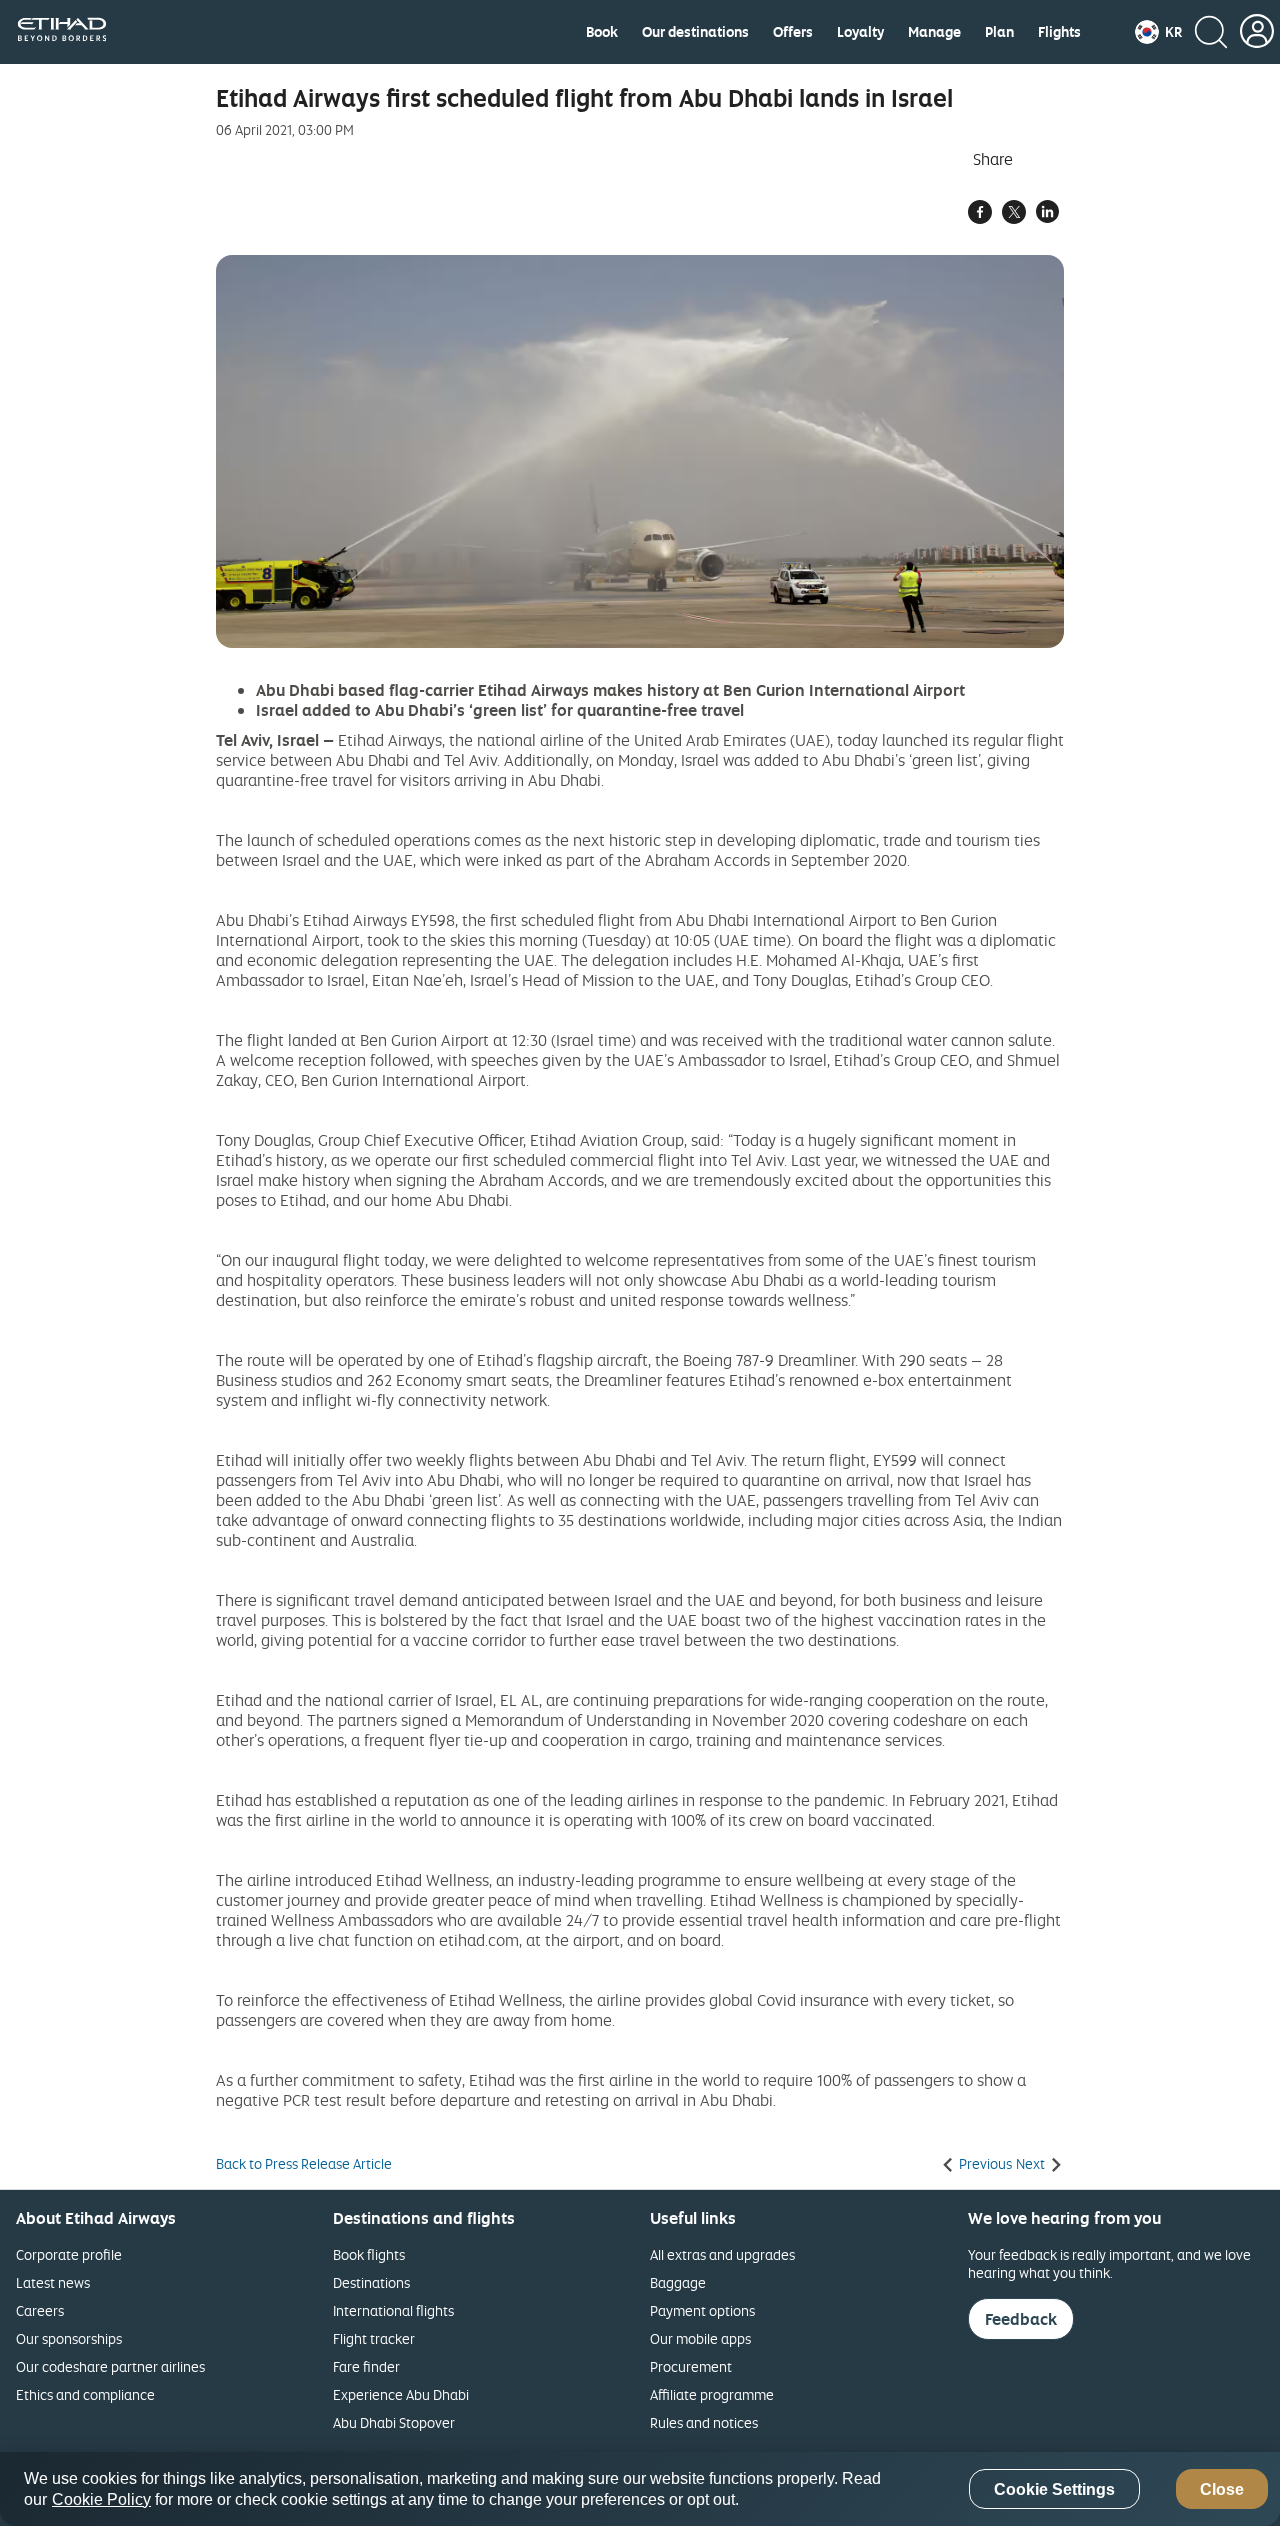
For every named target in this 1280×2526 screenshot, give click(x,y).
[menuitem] (602, 32)
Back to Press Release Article (304, 2164)
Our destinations (695, 32)
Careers (40, 2310)
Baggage (678, 2282)
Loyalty (860, 32)
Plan (999, 32)
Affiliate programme (712, 2394)
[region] (640, 2489)
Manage (934, 32)
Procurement (691, 2366)
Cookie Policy (101, 2499)
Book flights (369, 2254)
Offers (793, 32)
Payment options (702, 2310)
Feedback (1021, 2319)
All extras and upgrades (722, 2254)
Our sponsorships (69, 2338)
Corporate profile (69, 2254)
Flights (1059, 32)
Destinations (371, 2282)
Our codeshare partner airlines (110, 2366)
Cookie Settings (1054, 2489)
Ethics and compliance (85, 2394)
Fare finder (366, 2366)
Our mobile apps (700, 2338)
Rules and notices (704, 2422)
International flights (393, 2310)
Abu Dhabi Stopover (394, 2422)
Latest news (53, 2282)
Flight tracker (374, 2338)
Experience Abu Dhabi (401, 2394)
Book (602, 32)
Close (1222, 2489)
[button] (1158, 32)
